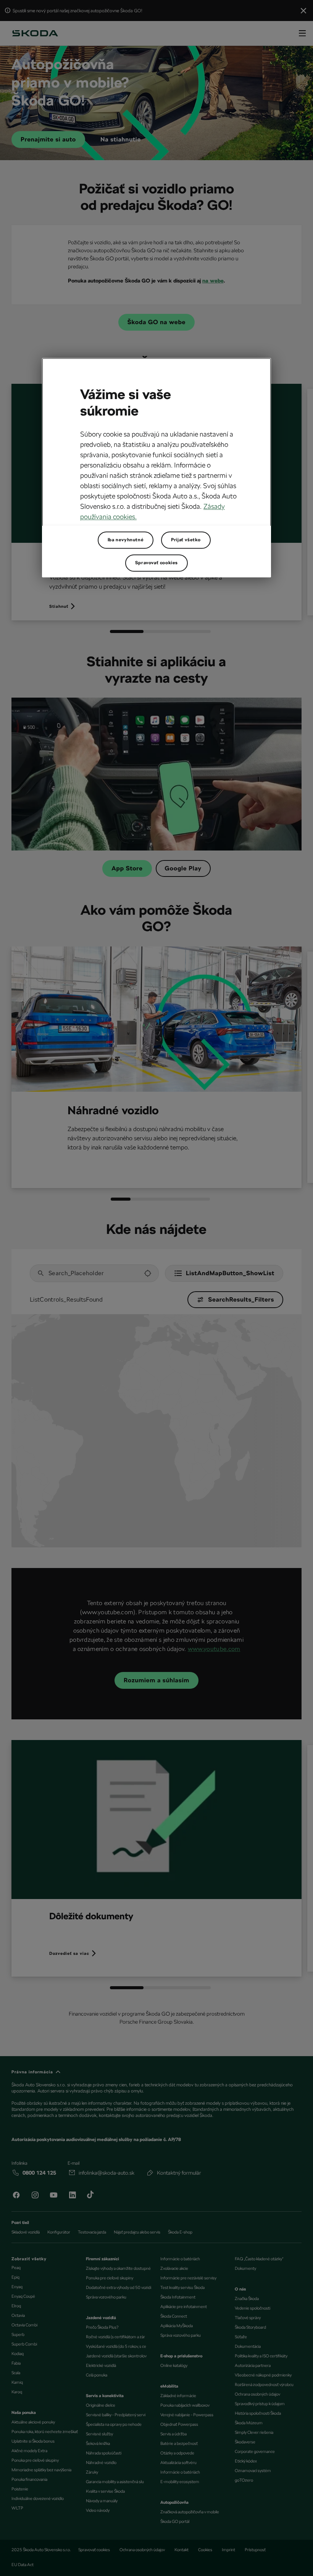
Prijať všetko (186, 540)
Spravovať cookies (156, 563)
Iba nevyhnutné (126, 540)
